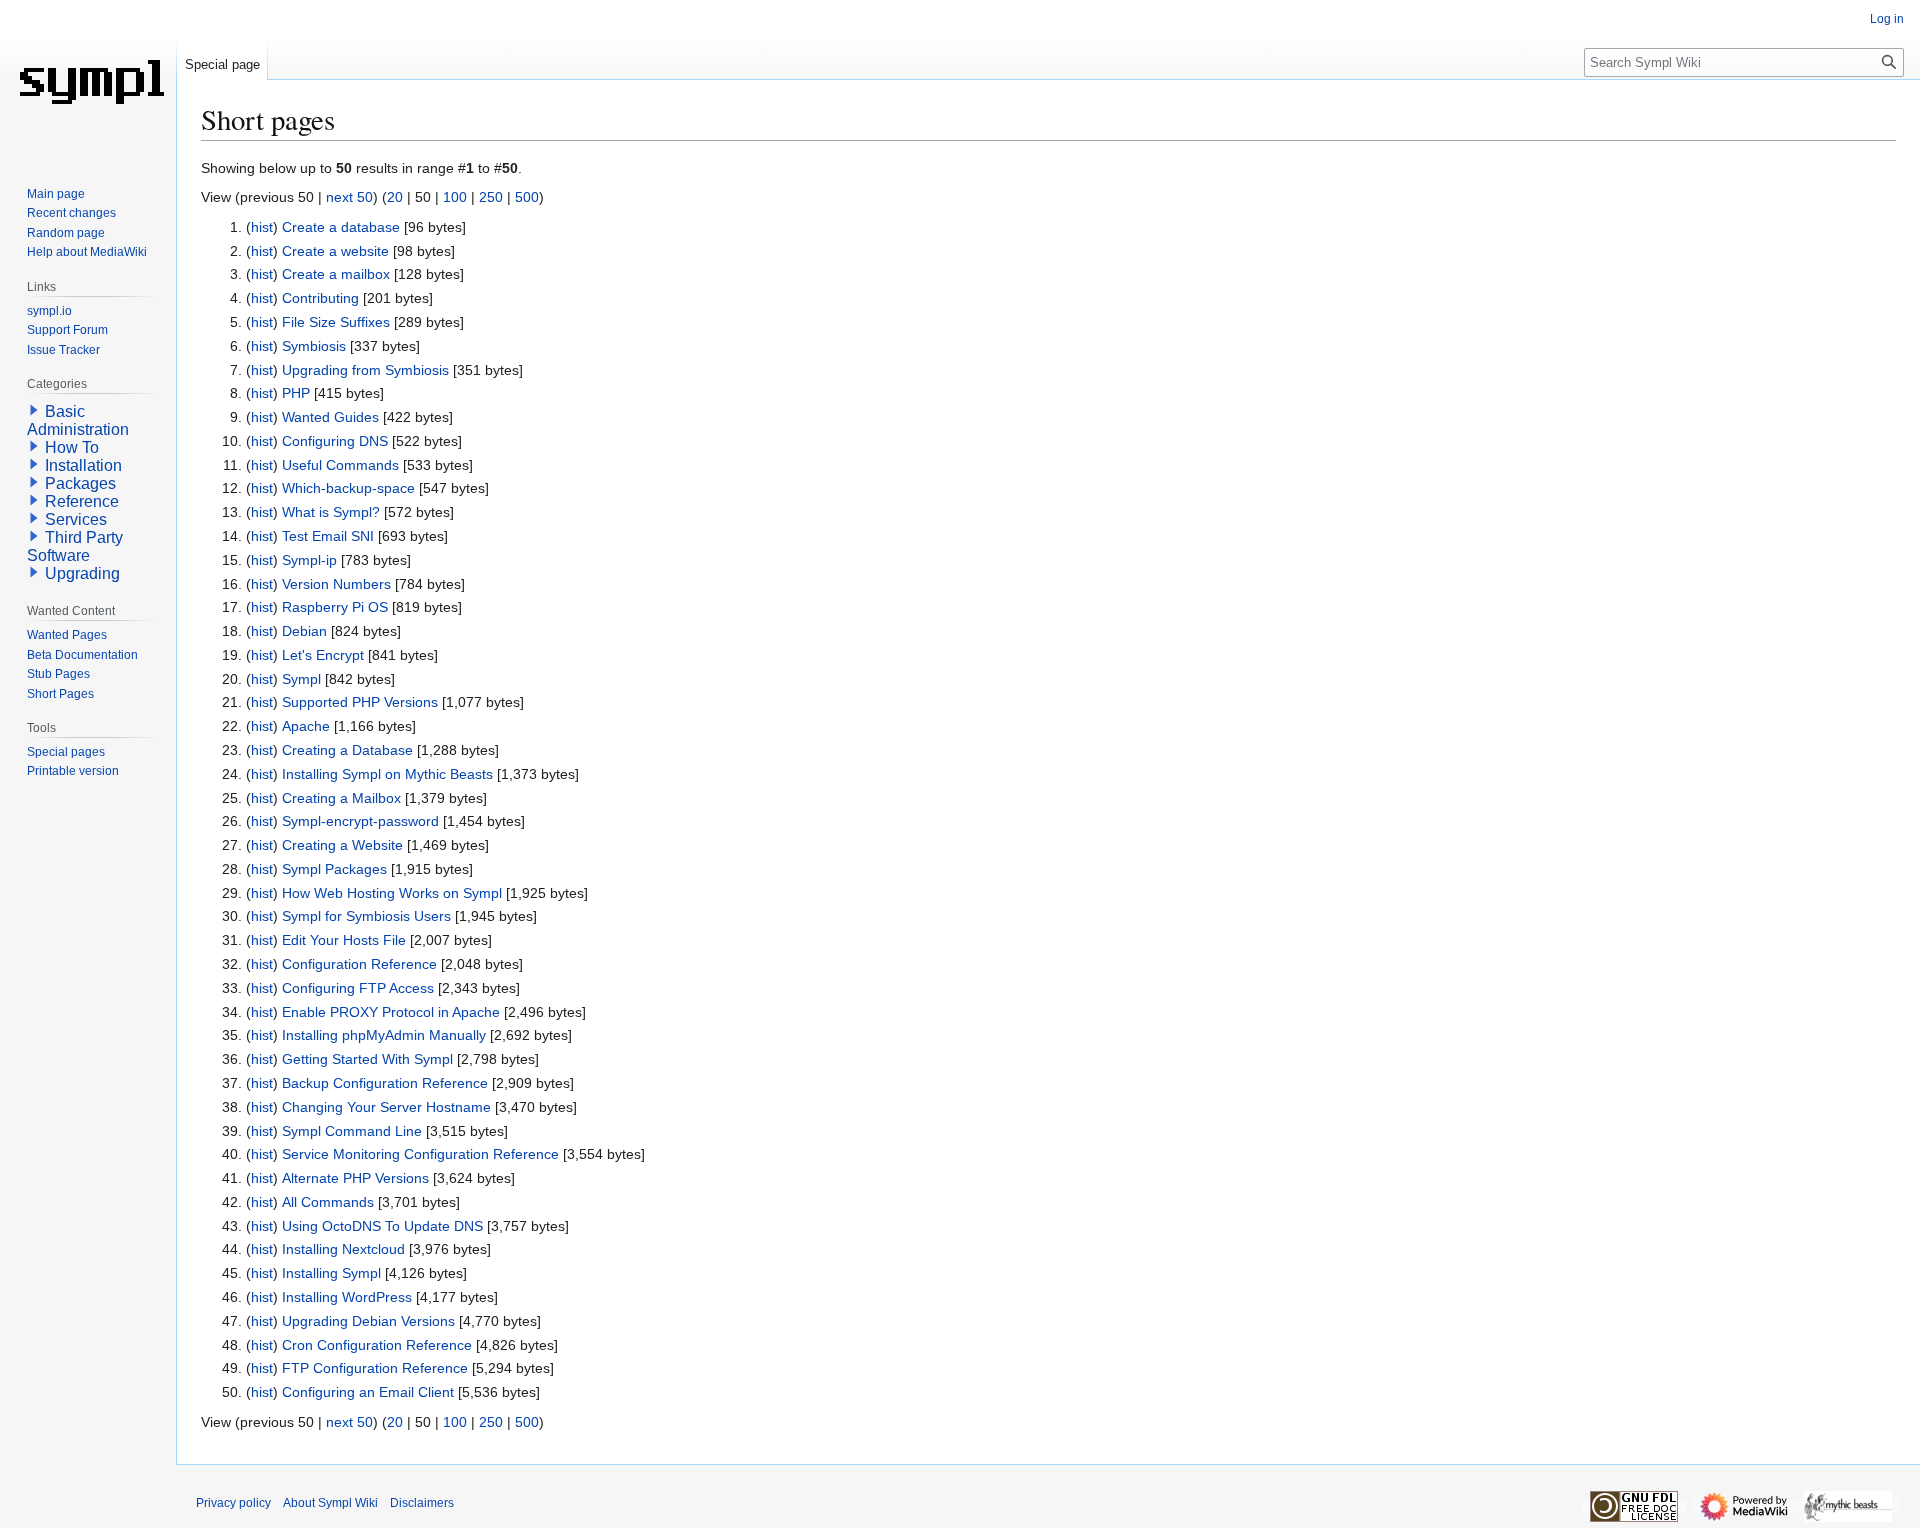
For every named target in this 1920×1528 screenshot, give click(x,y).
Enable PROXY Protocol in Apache (391, 1012)
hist (262, 227)
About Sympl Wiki (330, 1503)
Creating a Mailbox (341, 798)
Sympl (301, 679)
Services (76, 519)
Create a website (335, 251)
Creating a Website (342, 845)
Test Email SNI (328, 536)
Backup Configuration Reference (385, 1083)
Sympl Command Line (352, 1131)
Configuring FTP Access (358, 988)
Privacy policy (233, 1503)
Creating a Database (347, 750)
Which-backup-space (348, 488)
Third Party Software (75, 546)
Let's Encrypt (323, 655)
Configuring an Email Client (368, 1392)
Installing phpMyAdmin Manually (384, 1035)
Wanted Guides (330, 417)
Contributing (320, 298)
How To (72, 447)
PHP (296, 393)
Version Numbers (336, 584)
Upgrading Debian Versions (368, 1321)
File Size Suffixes (336, 322)
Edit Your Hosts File (344, 940)
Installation (83, 465)
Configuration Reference (359, 964)
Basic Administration (78, 420)
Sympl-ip (309, 560)
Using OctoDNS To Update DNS (382, 1226)
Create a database (341, 227)
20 (395, 197)
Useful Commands (340, 465)
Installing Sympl (331, 1273)
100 (455, 197)
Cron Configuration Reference (377, 1345)
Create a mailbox (336, 274)
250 (491, 197)
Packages (80, 483)
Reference (82, 501)
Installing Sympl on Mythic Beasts (387, 774)
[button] (34, 410)
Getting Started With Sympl (367, 1059)
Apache (306, 726)
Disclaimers (422, 1503)
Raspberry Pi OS (335, 607)
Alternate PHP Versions (355, 1178)
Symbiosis (314, 346)
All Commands (328, 1202)
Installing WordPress (347, 1297)
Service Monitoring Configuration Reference (420, 1154)
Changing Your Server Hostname (386, 1107)
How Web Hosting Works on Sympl (392, 893)
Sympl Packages (334, 869)
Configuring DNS (335, 441)
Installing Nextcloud (343, 1249)
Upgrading (82, 573)
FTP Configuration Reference (375, 1368)
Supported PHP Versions (360, 702)
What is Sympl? (331, 512)
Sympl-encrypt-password (360, 821)
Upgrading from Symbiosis (365, 370)
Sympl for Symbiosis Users (366, 916)
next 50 (349, 197)
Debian (304, 631)
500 (527, 197)
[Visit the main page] (88, 80)
